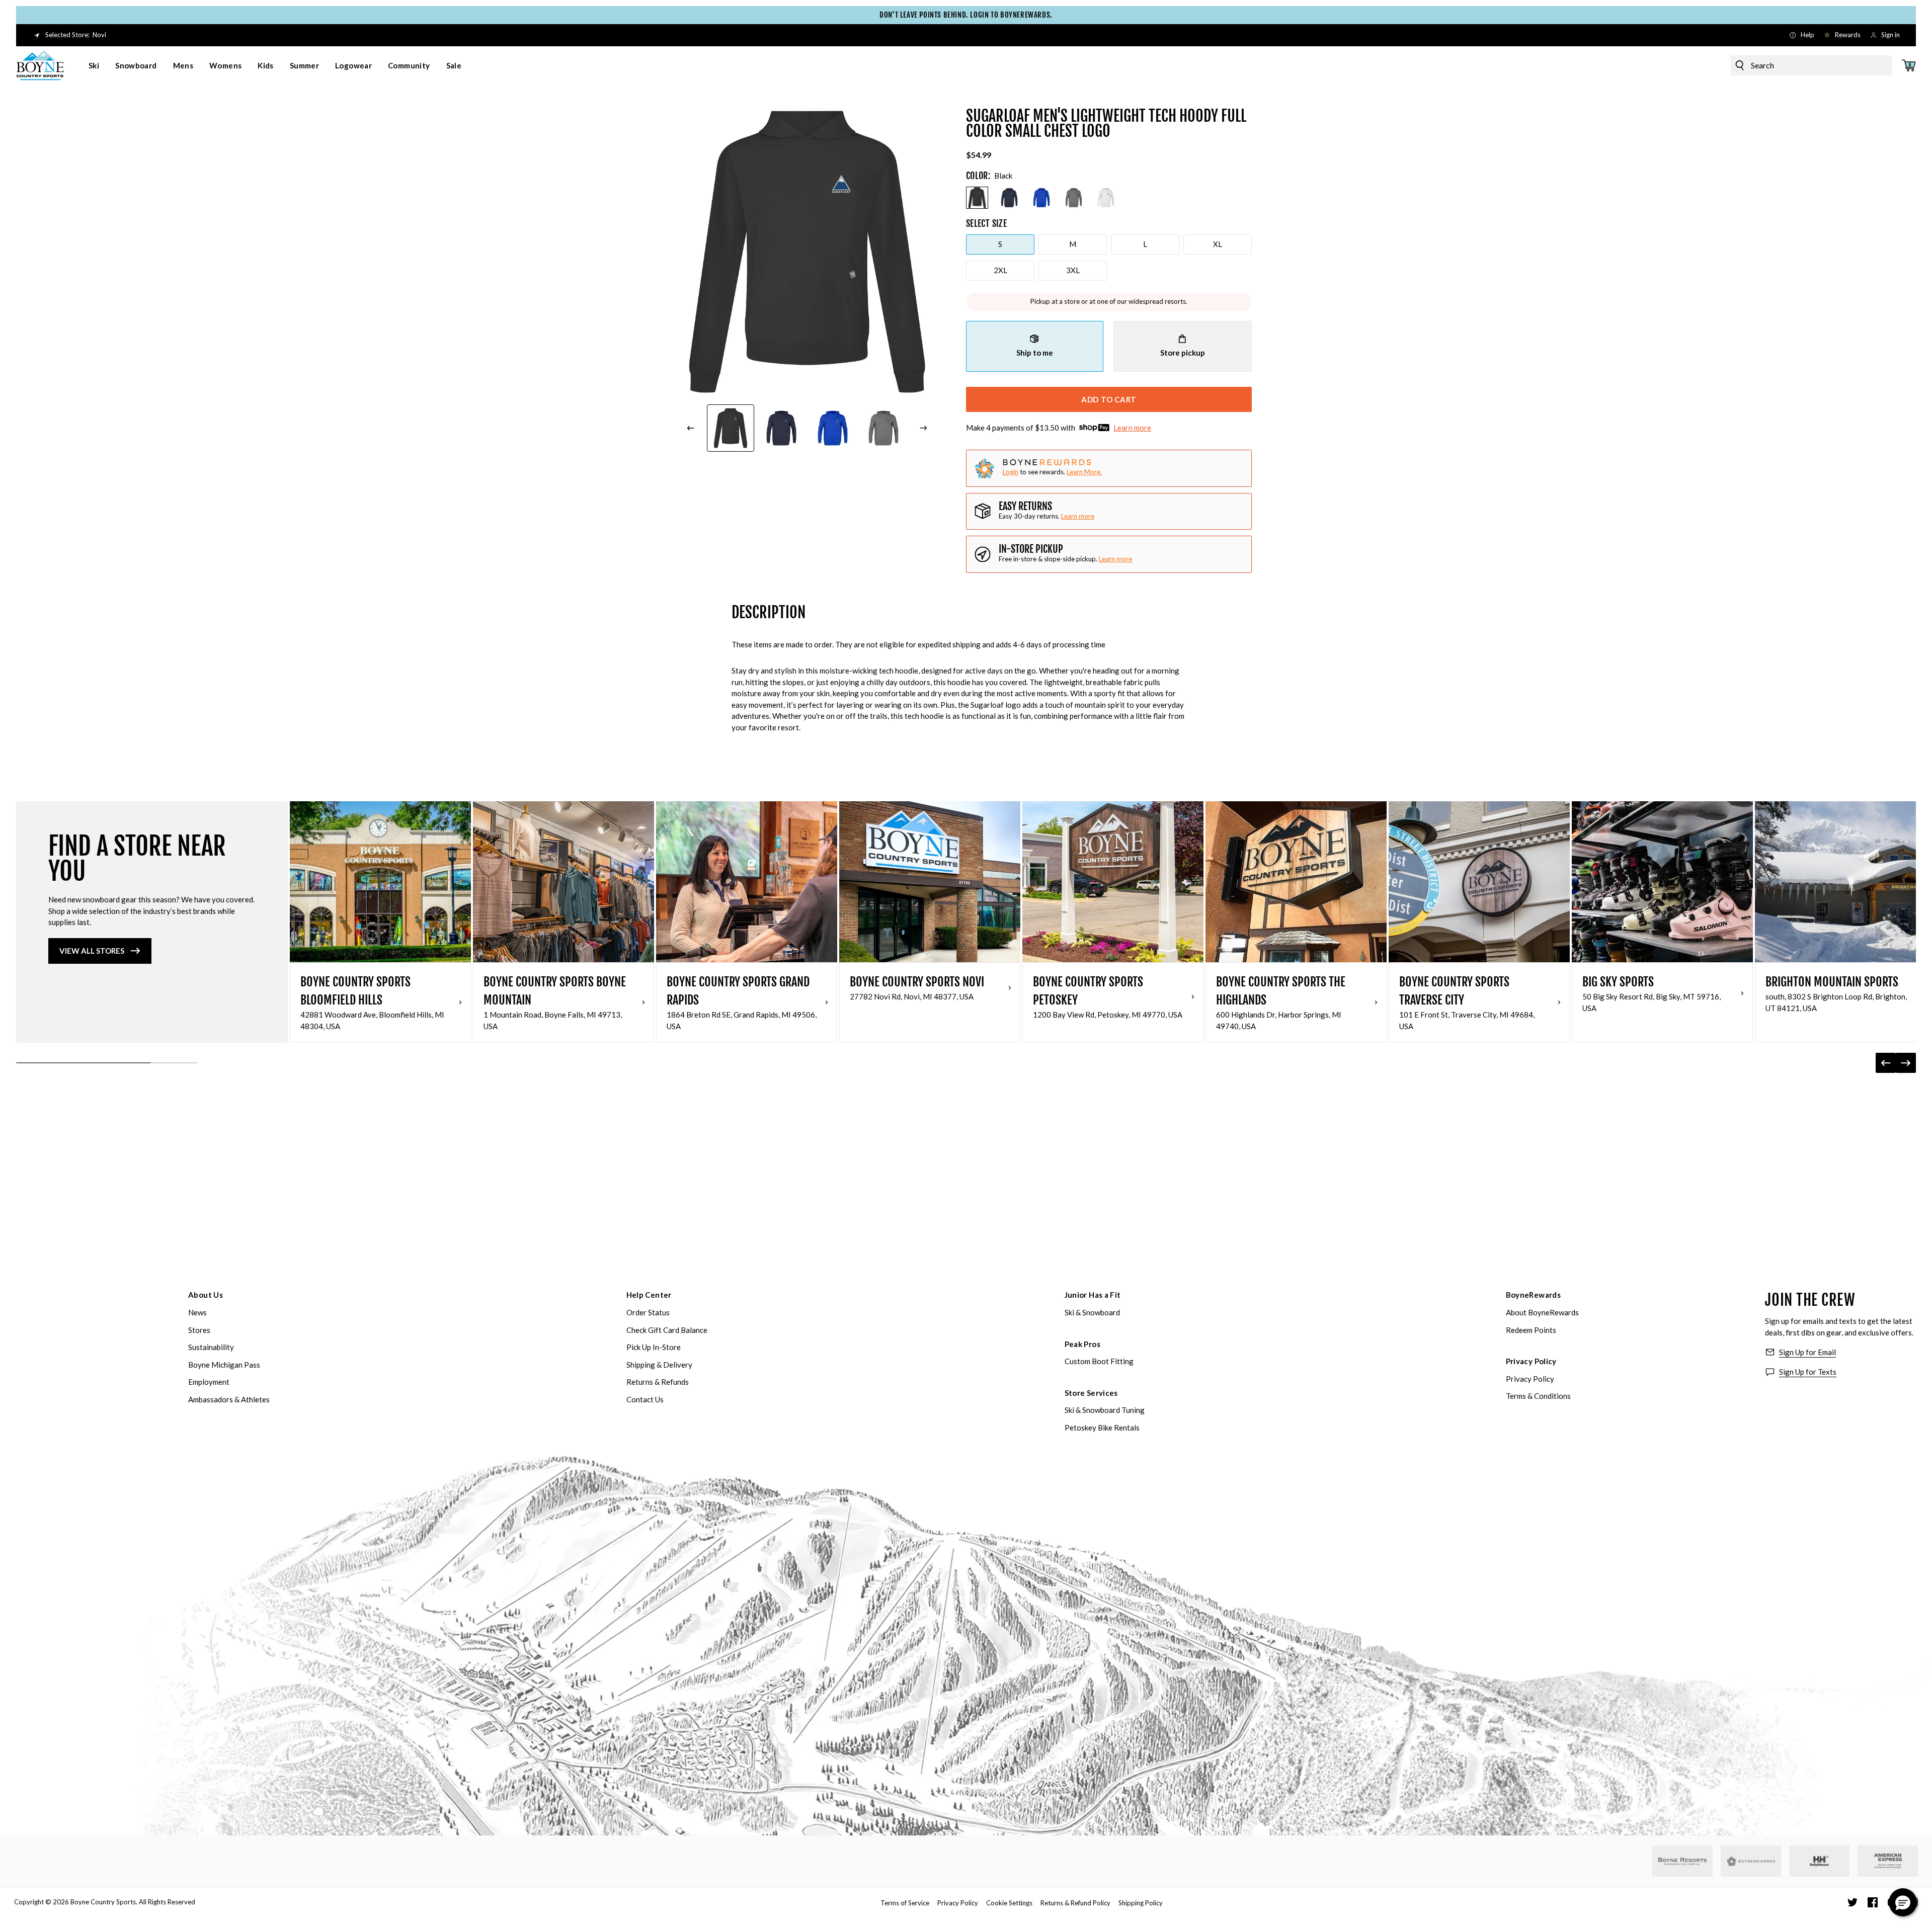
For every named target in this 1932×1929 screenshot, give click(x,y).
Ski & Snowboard (1092, 1312)
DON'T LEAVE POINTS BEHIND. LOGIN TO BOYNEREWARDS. (966, 15)
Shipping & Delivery (659, 1365)
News (197, 1312)
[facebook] (1873, 1902)
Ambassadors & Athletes (229, 1399)
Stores (199, 1330)
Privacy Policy (1531, 1361)
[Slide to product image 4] (884, 428)
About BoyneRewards (1542, 1312)
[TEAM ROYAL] (1041, 198)
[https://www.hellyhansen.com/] (1819, 1861)
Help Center (649, 1295)
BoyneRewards (1534, 1295)
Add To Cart (1109, 399)
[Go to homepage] (40, 65)
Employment (209, 1382)
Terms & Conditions (1538, 1396)
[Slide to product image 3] (833, 428)
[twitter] (1853, 1902)
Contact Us (645, 1399)
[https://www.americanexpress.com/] (1888, 1861)
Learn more (1132, 428)
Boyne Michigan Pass (224, 1365)
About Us (206, 1295)
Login (1011, 472)
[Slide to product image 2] (782, 428)
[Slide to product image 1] (731, 428)
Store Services (1091, 1393)
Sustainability (211, 1347)
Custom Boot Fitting (1099, 1361)
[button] (1903, 1902)
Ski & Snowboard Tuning (1105, 1410)
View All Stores (92, 951)
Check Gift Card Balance (667, 1330)
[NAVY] (1009, 198)
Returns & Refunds (658, 1382)
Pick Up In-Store (654, 1347)
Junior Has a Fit (1093, 1295)
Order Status (648, 1312)
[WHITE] (1106, 198)
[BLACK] (977, 198)
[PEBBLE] (1074, 198)
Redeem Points (1531, 1330)
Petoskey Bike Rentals (1102, 1428)
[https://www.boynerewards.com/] (1751, 1861)
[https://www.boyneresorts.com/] (1682, 1861)
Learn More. (1084, 472)
